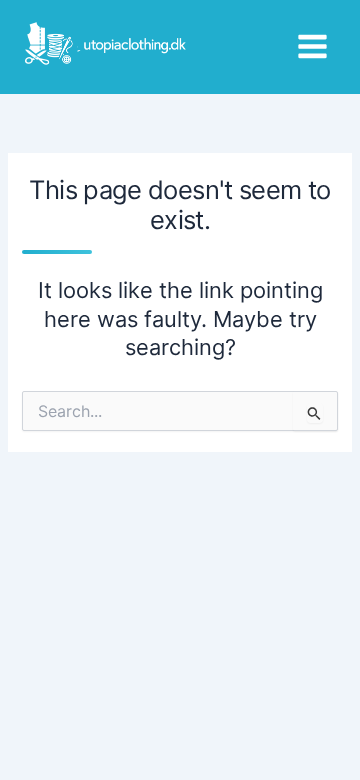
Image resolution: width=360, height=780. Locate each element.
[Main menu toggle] (312, 46)
